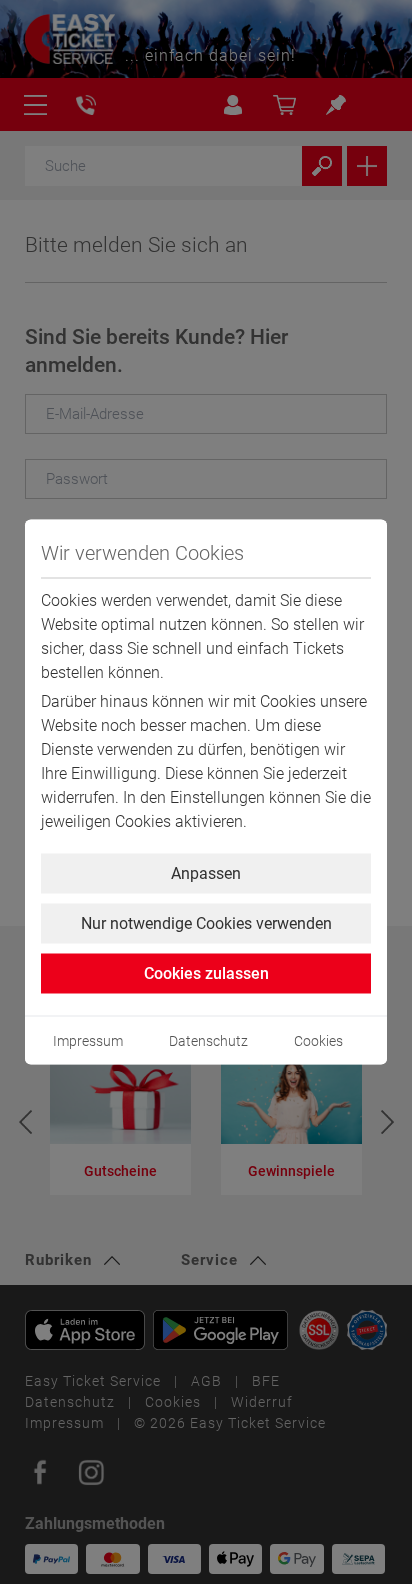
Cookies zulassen (206, 973)
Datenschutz (208, 1041)
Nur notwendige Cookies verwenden (206, 923)
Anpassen (206, 873)
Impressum (88, 1041)
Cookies (318, 1041)
